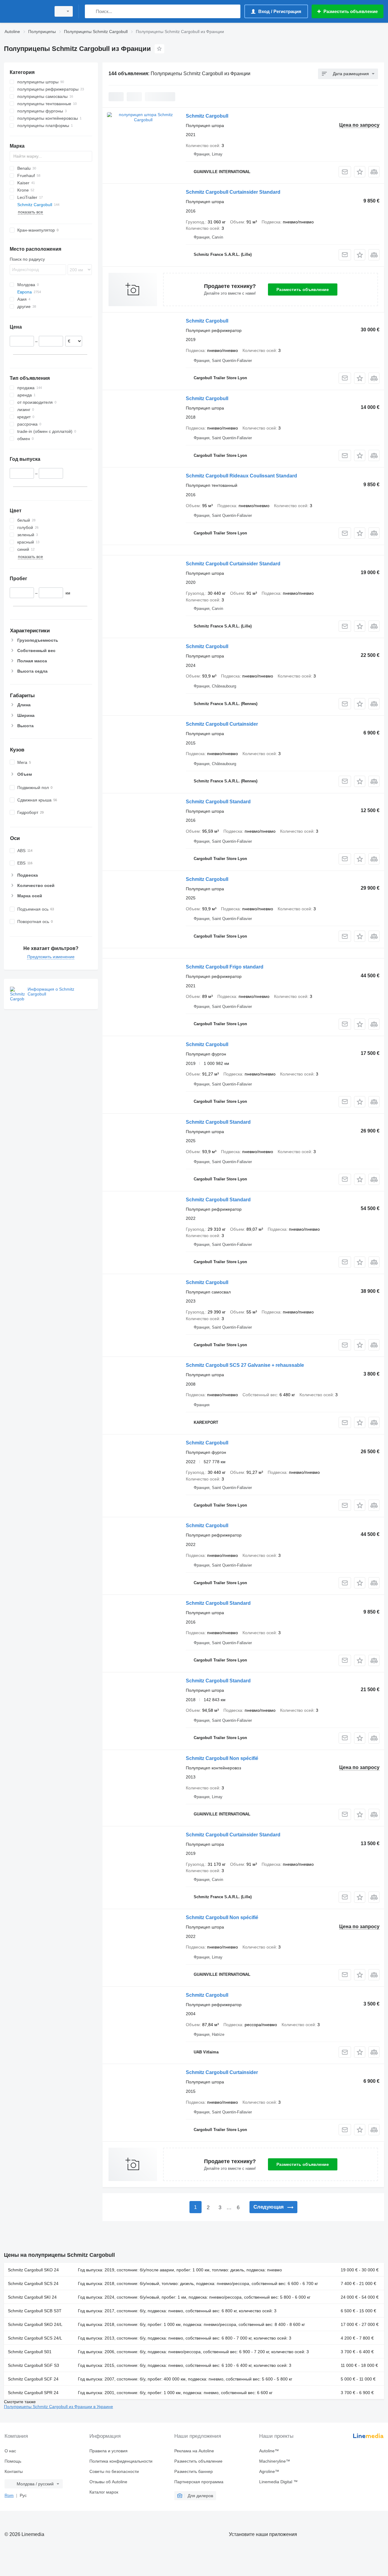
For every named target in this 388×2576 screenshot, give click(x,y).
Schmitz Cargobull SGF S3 (33, 2365)
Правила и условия (109, 2451)
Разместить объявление (303, 289)
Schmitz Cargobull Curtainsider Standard (233, 192)
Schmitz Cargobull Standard (218, 802)
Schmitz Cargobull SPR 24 (33, 2393)
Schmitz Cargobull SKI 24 (32, 2297)
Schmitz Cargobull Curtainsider (222, 724)
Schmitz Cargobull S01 (30, 2352)
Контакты (14, 2471)
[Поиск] (91, 11)
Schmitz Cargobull (207, 116)
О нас (10, 2451)
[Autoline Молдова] (26, 11)
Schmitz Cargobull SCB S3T (35, 2311)
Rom (9, 2495)
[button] (360, 172)
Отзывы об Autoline (108, 2482)
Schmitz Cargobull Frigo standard (225, 967)
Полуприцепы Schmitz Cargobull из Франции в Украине (59, 2407)
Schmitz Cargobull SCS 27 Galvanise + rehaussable (245, 1365)
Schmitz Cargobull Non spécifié (222, 1758)
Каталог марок (104, 2492)
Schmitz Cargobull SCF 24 (33, 2379)
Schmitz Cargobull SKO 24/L (35, 2324)
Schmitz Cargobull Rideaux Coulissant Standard (241, 476)
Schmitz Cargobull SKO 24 (33, 2270)
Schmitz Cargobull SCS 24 (33, 2283)
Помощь (13, 2461)
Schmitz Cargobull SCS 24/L (35, 2338)
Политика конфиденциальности (121, 2461)
